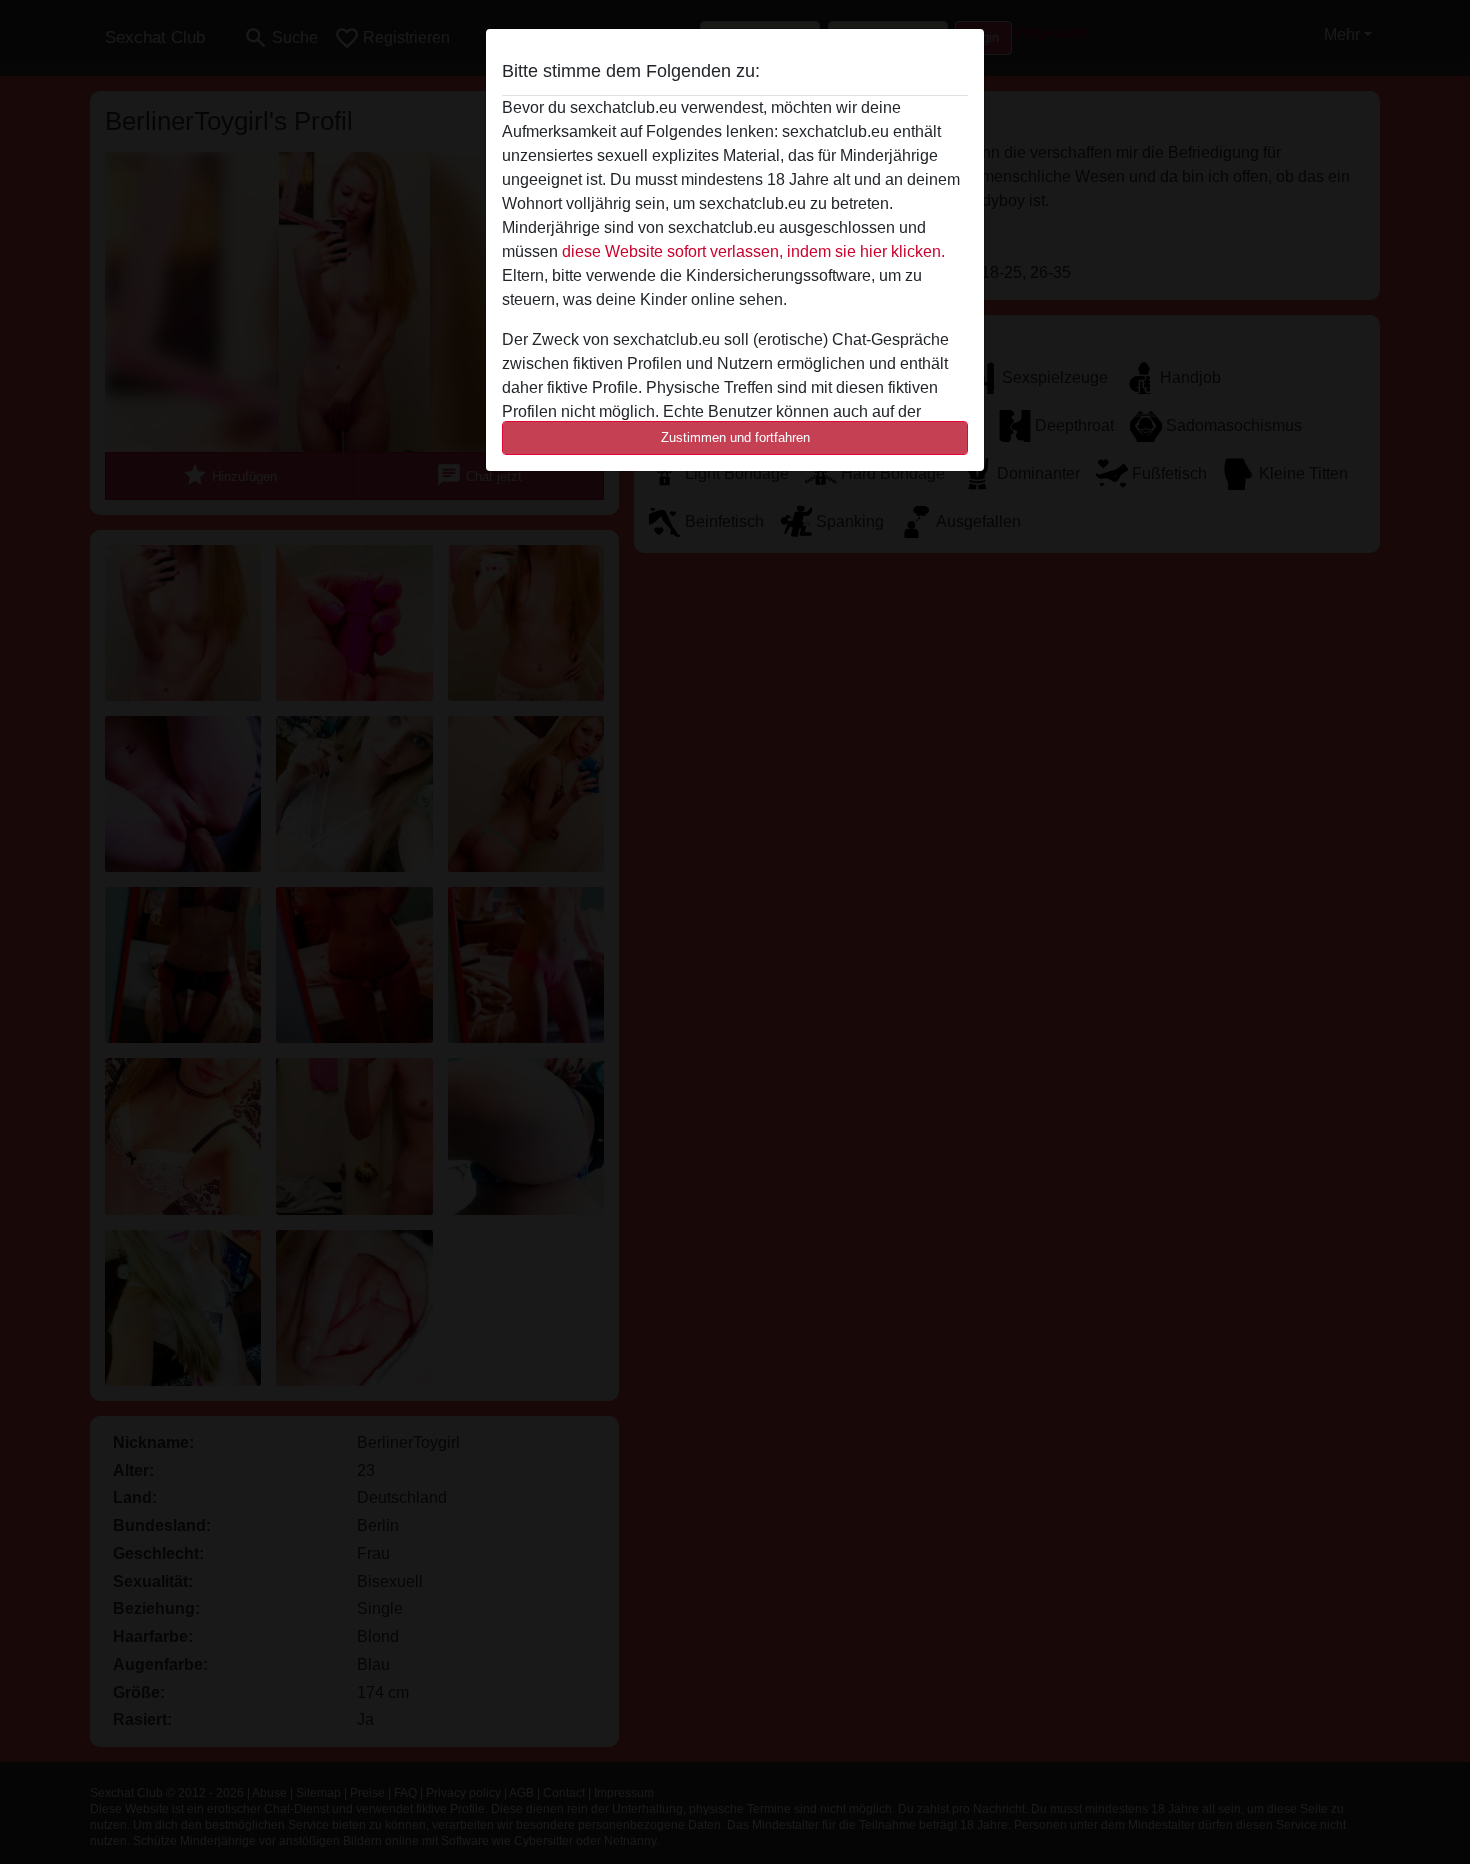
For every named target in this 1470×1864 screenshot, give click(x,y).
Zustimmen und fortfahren (735, 437)
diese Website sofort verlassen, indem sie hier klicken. (753, 251)
